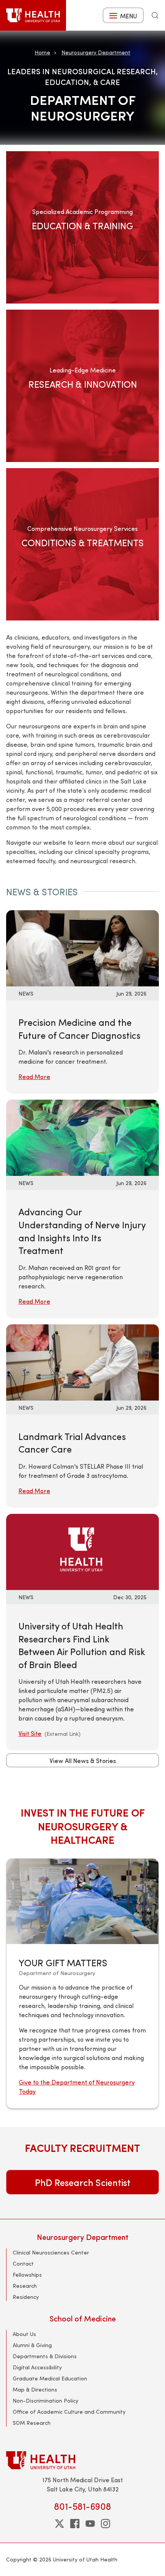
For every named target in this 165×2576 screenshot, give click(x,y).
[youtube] (90, 2524)
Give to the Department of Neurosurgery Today (77, 2087)
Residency (26, 2297)
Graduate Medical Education (50, 2378)
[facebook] (75, 2524)
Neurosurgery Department (96, 52)
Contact (23, 2263)
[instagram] (106, 2524)
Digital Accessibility (37, 2367)
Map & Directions (35, 2389)
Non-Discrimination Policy (45, 2401)
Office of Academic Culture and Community (69, 2412)
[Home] (33, 15)
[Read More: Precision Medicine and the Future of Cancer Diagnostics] (82, 947)
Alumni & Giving (32, 2345)
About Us (24, 2334)
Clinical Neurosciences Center (51, 2252)
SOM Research (32, 2423)
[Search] (155, 15)
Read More (34, 1077)
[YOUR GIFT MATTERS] (82, 1901)
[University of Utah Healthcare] (82, 2460)
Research (25, 2286)
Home (42, 52)
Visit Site (30, 1733)
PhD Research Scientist (83, 2182)
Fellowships (27, 2275)
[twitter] (59, 2524)
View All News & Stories (83, 1760)
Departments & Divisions (45, 2356)
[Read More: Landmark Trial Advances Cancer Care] (82, 1361)
